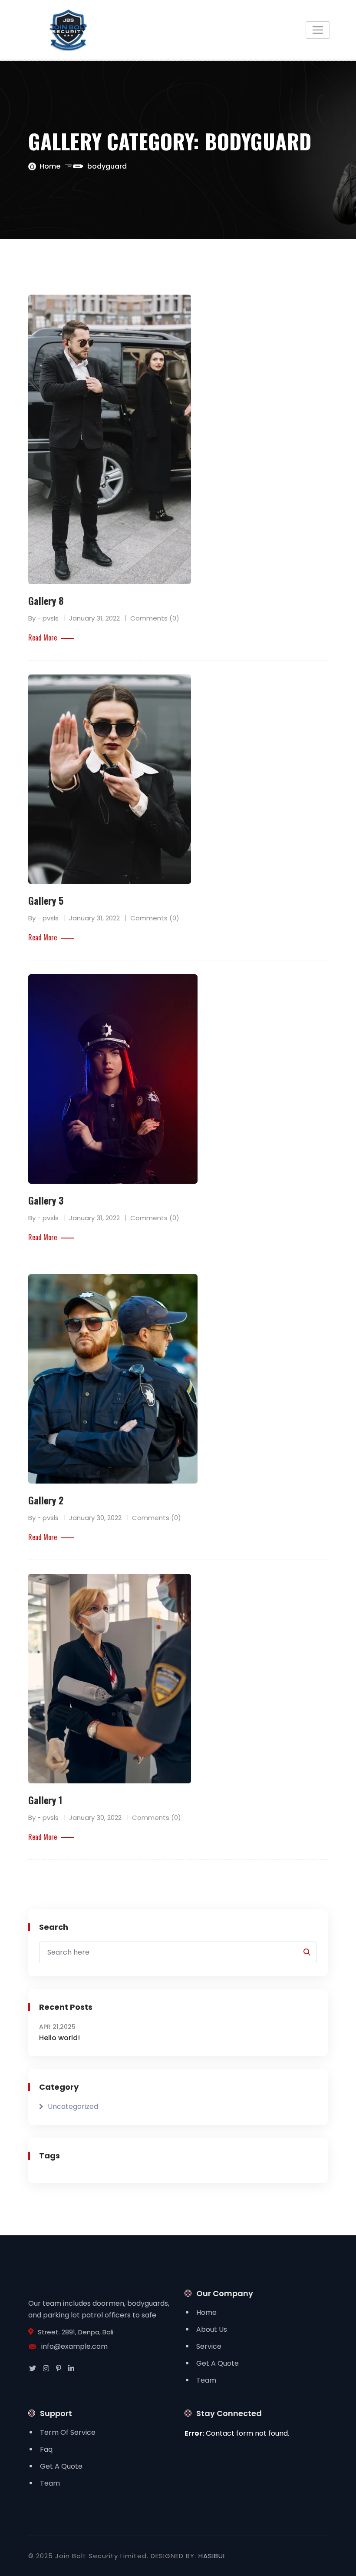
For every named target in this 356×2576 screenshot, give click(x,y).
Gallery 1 (45, 1800)
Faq (46, 2449)
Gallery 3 (46, 1200)
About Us (212, 2329)
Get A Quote (218, 2363)
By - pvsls (43, 618)
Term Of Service (68, 2432)
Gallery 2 (46, 1500)
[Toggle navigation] (318, 30)
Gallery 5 (46, 900)
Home (50, 166)
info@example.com (74, 2346)
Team (206, 2380)
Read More (43, 637)
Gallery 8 (46, 601)
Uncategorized (73, 2106)
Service (209, 2346)
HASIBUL (212, 2556)
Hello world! (59, 2038)
